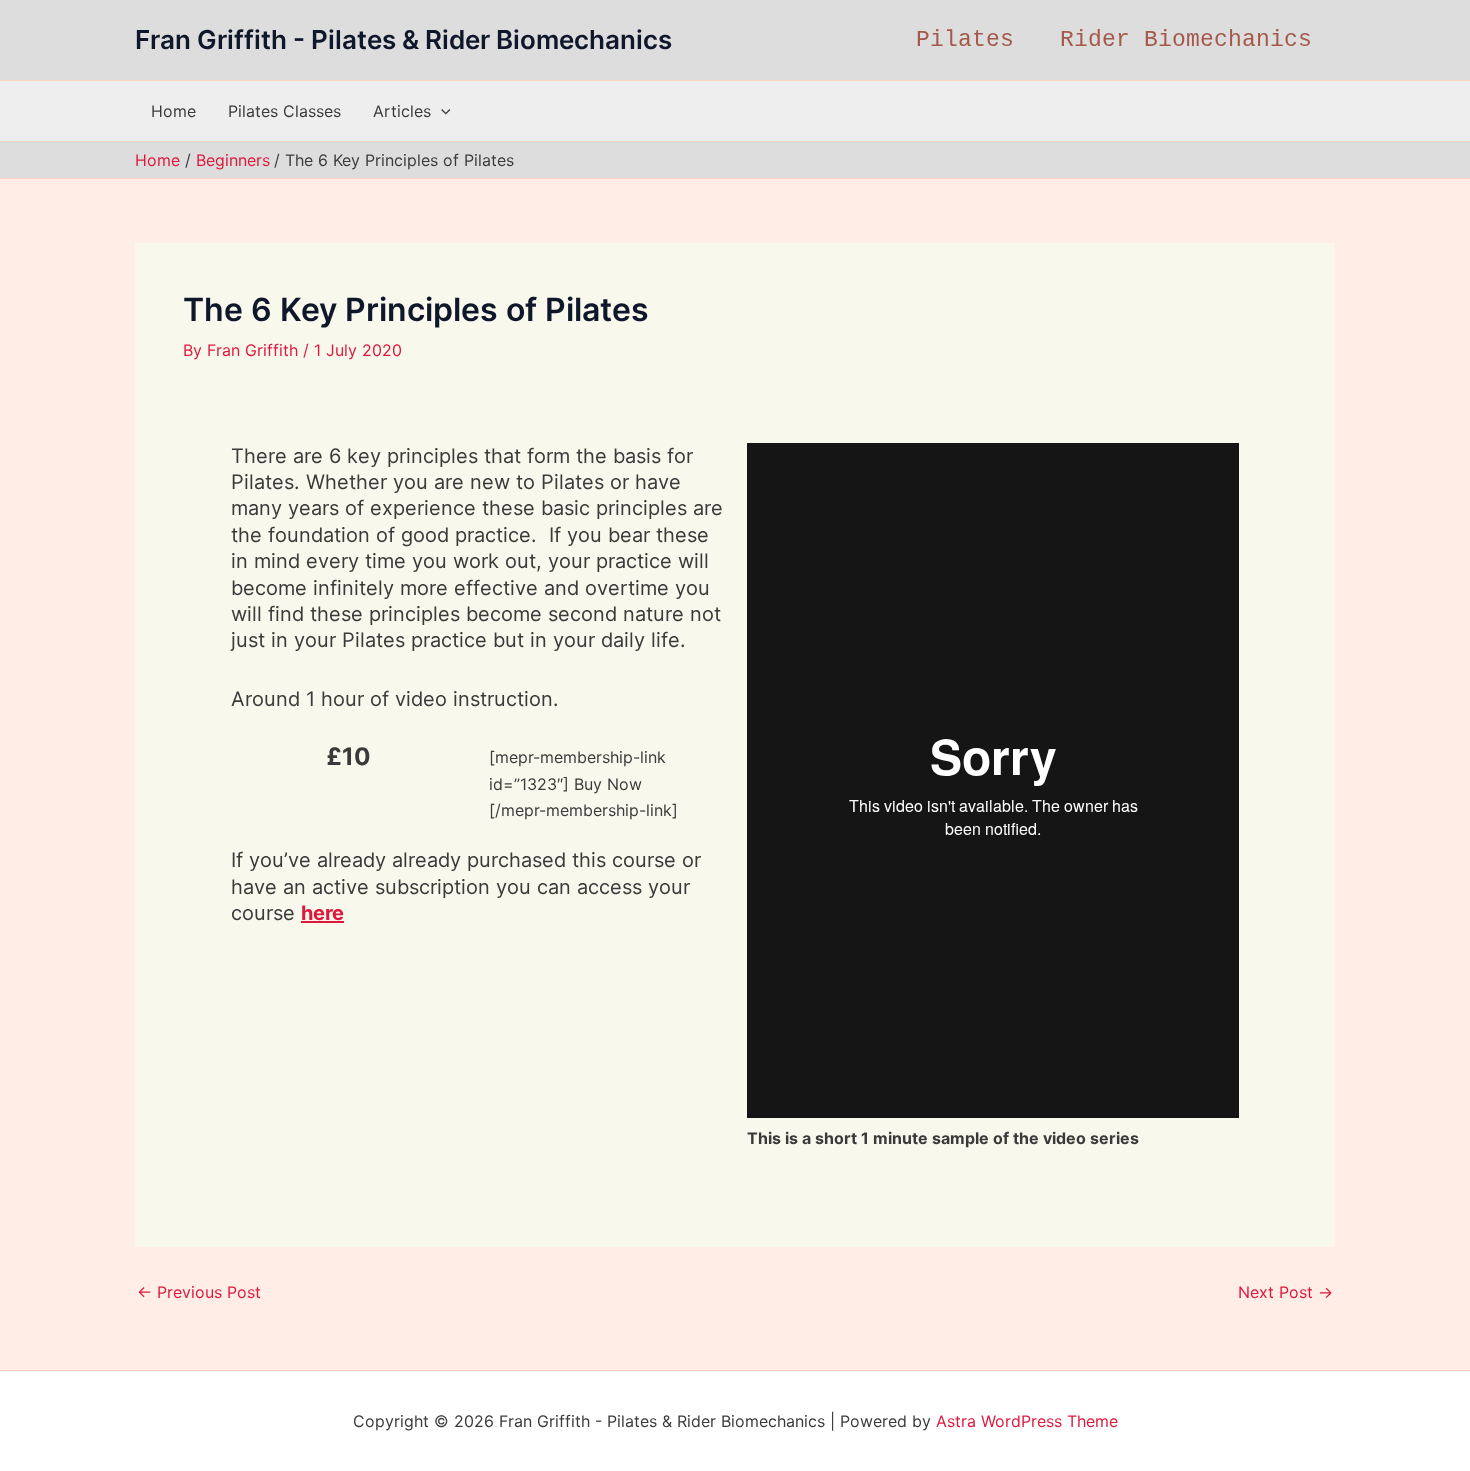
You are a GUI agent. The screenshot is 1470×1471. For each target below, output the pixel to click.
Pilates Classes (284, 111)
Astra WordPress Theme (1027, 1421)
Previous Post (199, 1292)
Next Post (1285, 1292)
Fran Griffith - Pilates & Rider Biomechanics (403, 39)
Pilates (965, 40)
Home (173, 111)
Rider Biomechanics (1186, 40)
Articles (402, 111)
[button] (441, 111)
